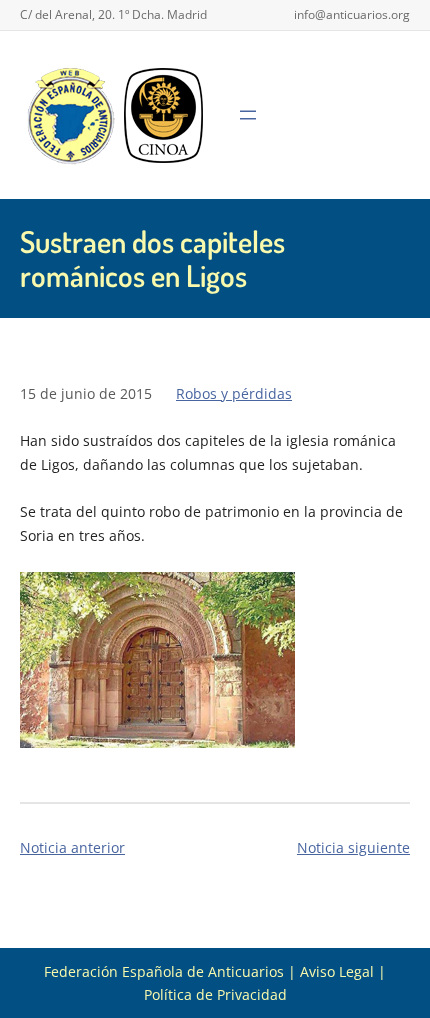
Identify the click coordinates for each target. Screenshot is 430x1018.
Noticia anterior (72, 847)
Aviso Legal (337, 971)
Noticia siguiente (353, 847)
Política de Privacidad (215, 994)
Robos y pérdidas (234, 393)
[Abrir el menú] (248, 115)
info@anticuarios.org (352, 14)
